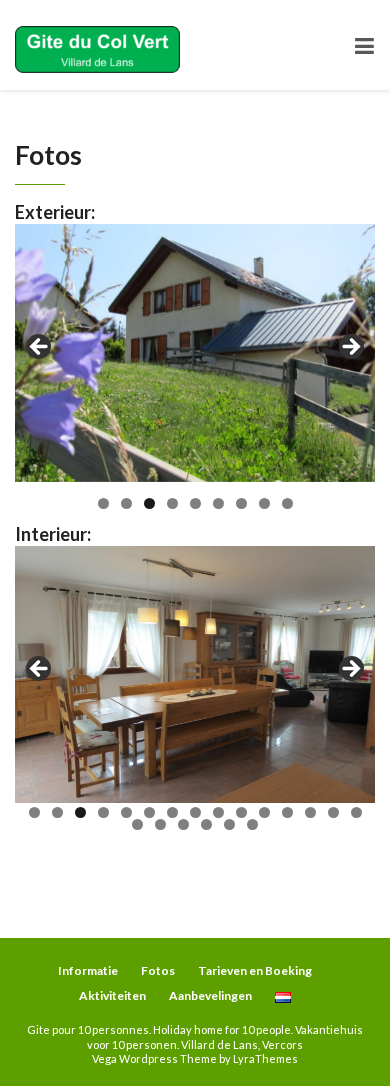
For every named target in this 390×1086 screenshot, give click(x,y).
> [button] (350, 348)
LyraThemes (265, 1058)
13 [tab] (310, 812)
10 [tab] (241, 812)
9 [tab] (287, 503)
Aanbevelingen (210, 995)
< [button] (40, 348)
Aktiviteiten (112, 995)
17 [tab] (160, 824)
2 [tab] (126, 503)
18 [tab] (183, 824)
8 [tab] (264, 503)
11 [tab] (264, 812)
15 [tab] (356, 812)
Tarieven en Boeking (255, 970)
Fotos (158, 970)
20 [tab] (229, 824)
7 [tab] (241, 503)
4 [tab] (172, 503)
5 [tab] (195, 503)
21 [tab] (252, 824)
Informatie (88, 970)
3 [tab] (149, 503)
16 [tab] (137, 824)
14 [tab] (333, 812)
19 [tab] (206, 824)
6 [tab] (218, 503)
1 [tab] (103, 503)
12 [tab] (287, 812)
